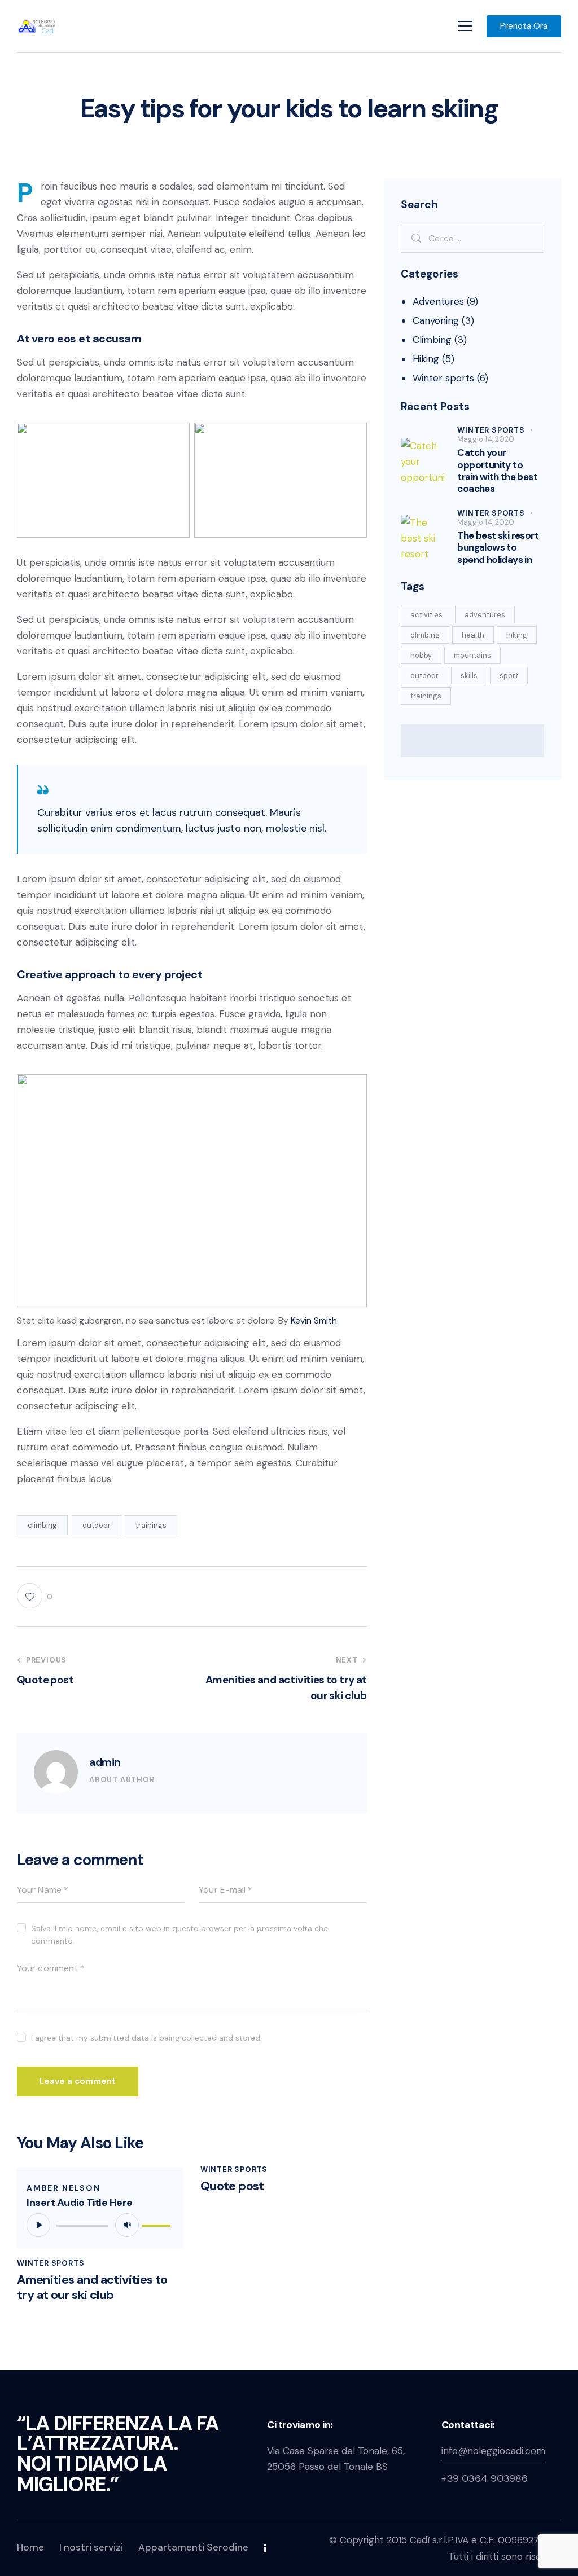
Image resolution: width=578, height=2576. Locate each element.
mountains (472, 655)
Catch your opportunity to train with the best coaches (497, 471)
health (473, 635)
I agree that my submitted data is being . (146, 2038)
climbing (42, 1525)
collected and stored (221, 2038)
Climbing (432, 340)
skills (469, 676)
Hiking (426, 359)
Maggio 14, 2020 (486, 439)
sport (509, 676)
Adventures (438, 301)
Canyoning (436, 320)
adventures (485, 615)
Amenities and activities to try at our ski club (92, 2287)
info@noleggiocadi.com (493, 2451)
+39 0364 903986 (485, 2478)
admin (105, 1762)
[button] (465, 26)
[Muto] (127, 2225)
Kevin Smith (314, 1320)
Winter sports (51, 2263)
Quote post (232, 2186)
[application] (100, 2225)
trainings (151, 1525)
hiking (517, 635)
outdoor (97, 1525)
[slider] (158, 2223)
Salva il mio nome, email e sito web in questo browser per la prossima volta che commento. (179, 1935)
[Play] (38, 2225)
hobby (421, 655)
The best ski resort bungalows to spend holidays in (498, 548)
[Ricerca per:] (472, 238)
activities (426, 615)
